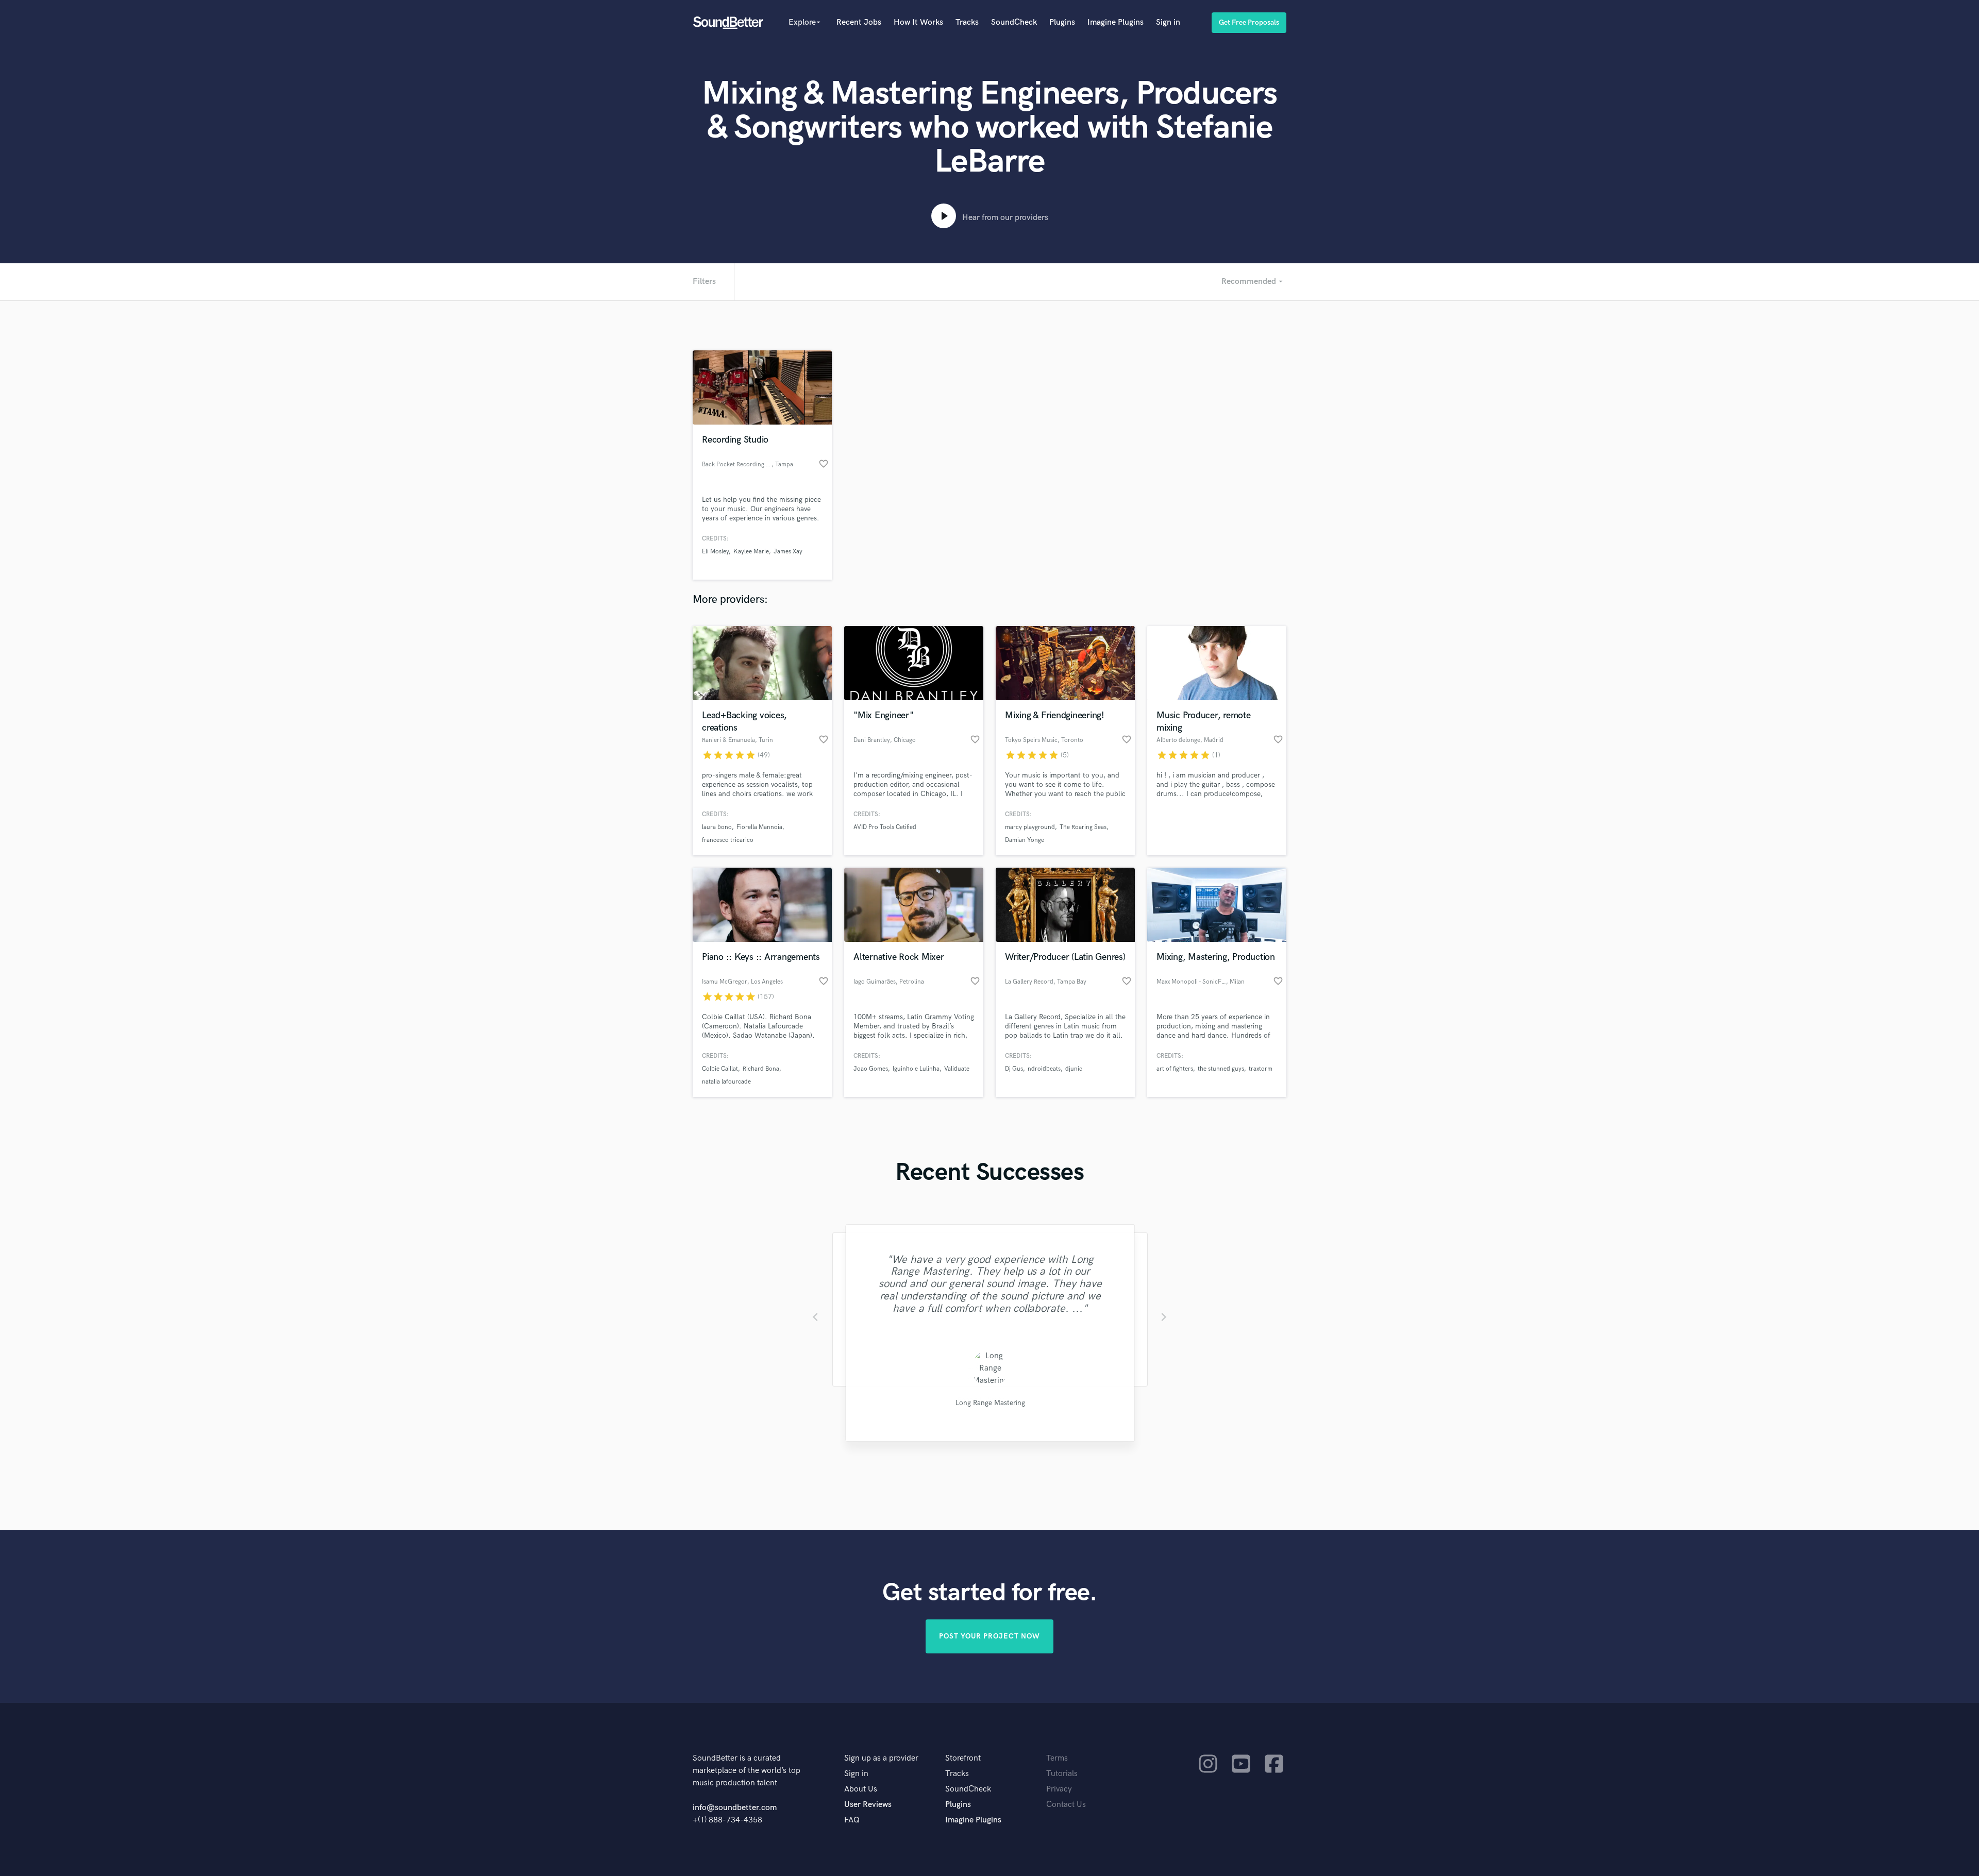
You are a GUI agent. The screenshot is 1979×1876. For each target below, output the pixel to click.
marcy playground (1030, 827)
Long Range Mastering (990, 1403)
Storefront (963, 1758)
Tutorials (1062, 1774)
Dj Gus (1014, 1069)
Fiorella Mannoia (759, 827)
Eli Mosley (715, 552)
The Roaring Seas (1083, 827)
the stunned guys (1221, 1069)
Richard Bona (761, 1069)
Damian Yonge (1025, 840)
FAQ (852, 1820)
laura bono (717, 827)
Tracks (967, 22)
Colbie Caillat (720, 1069)
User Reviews (868, 1805)
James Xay (788, 552)
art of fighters (1175, 1069)
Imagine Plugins (1116, 22)
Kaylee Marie (751, 552)
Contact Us (1066, 1805)
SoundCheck (1014, 22)
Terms (1057, 1758)
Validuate (957, 1069)
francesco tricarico (728, 840)
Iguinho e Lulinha (916, 1069)
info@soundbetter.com (735, 1808)
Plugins (1062, 22)
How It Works (918, 22)
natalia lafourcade (726, 1082)
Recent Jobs (859, 22)
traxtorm (1261, 1069)
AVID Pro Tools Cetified (885, 827)
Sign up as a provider (881, 1758)
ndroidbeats (1044, 1069)
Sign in (1168, 22)
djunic (1074, 1069)
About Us (861, 1789)
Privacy (1059, 1789)
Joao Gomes (871, 1069)
